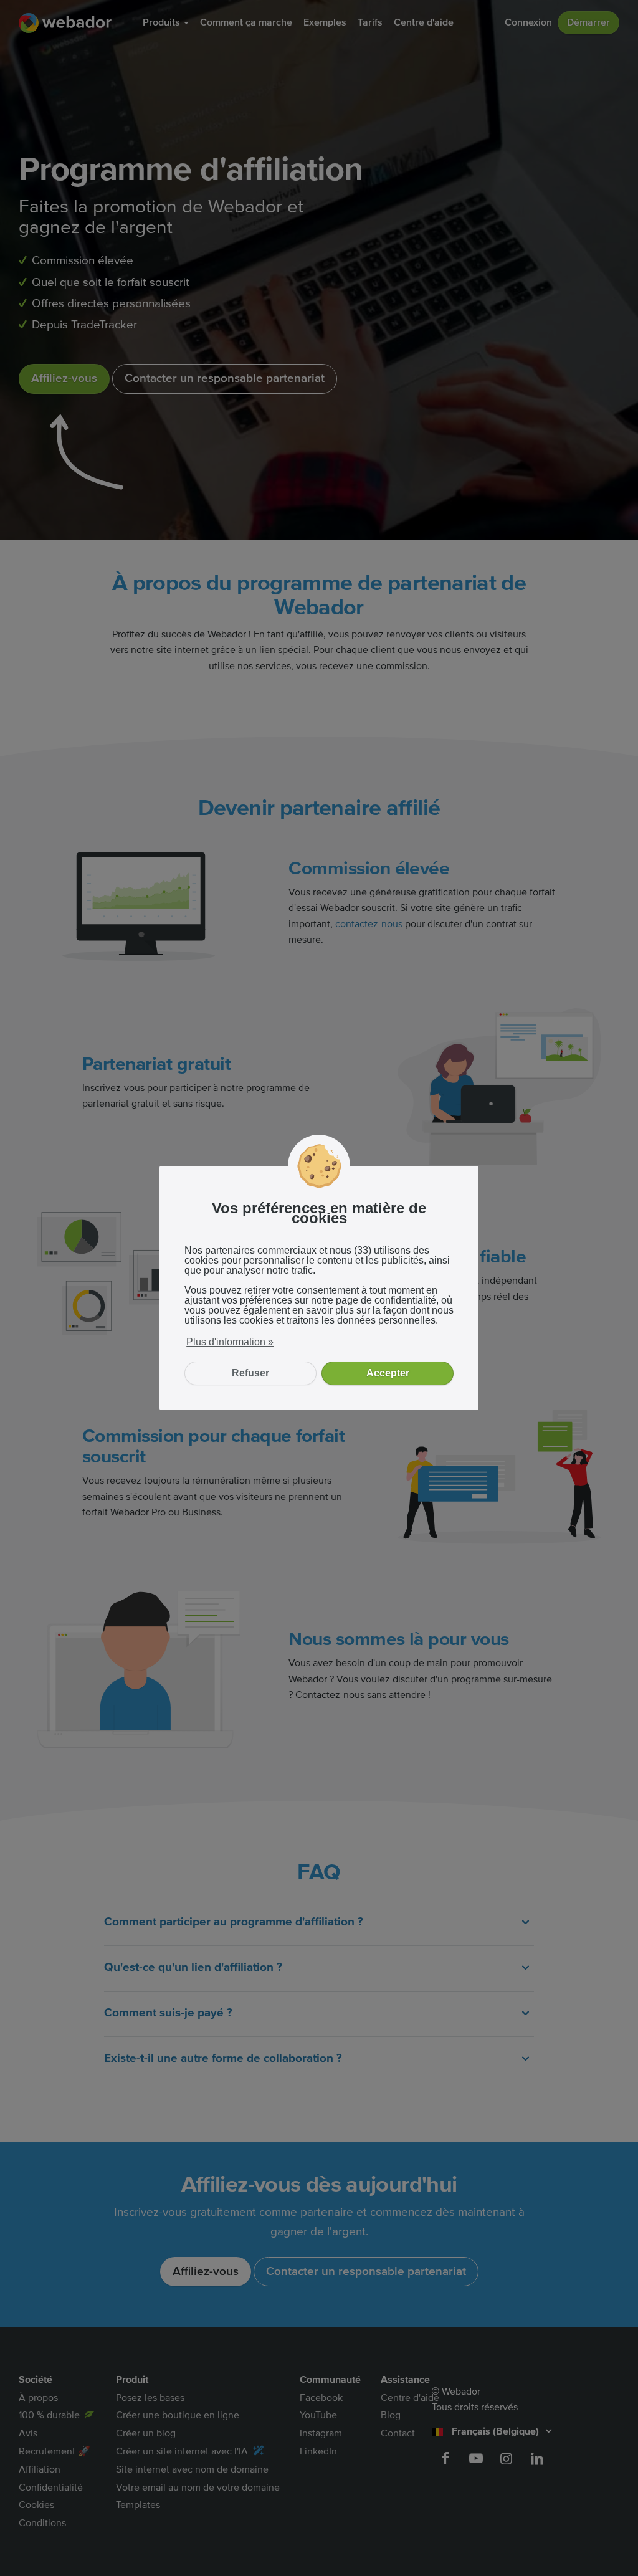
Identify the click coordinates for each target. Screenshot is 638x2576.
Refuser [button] (250, 1373)
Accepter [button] (388, 1373)
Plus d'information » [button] (230, 1342)
